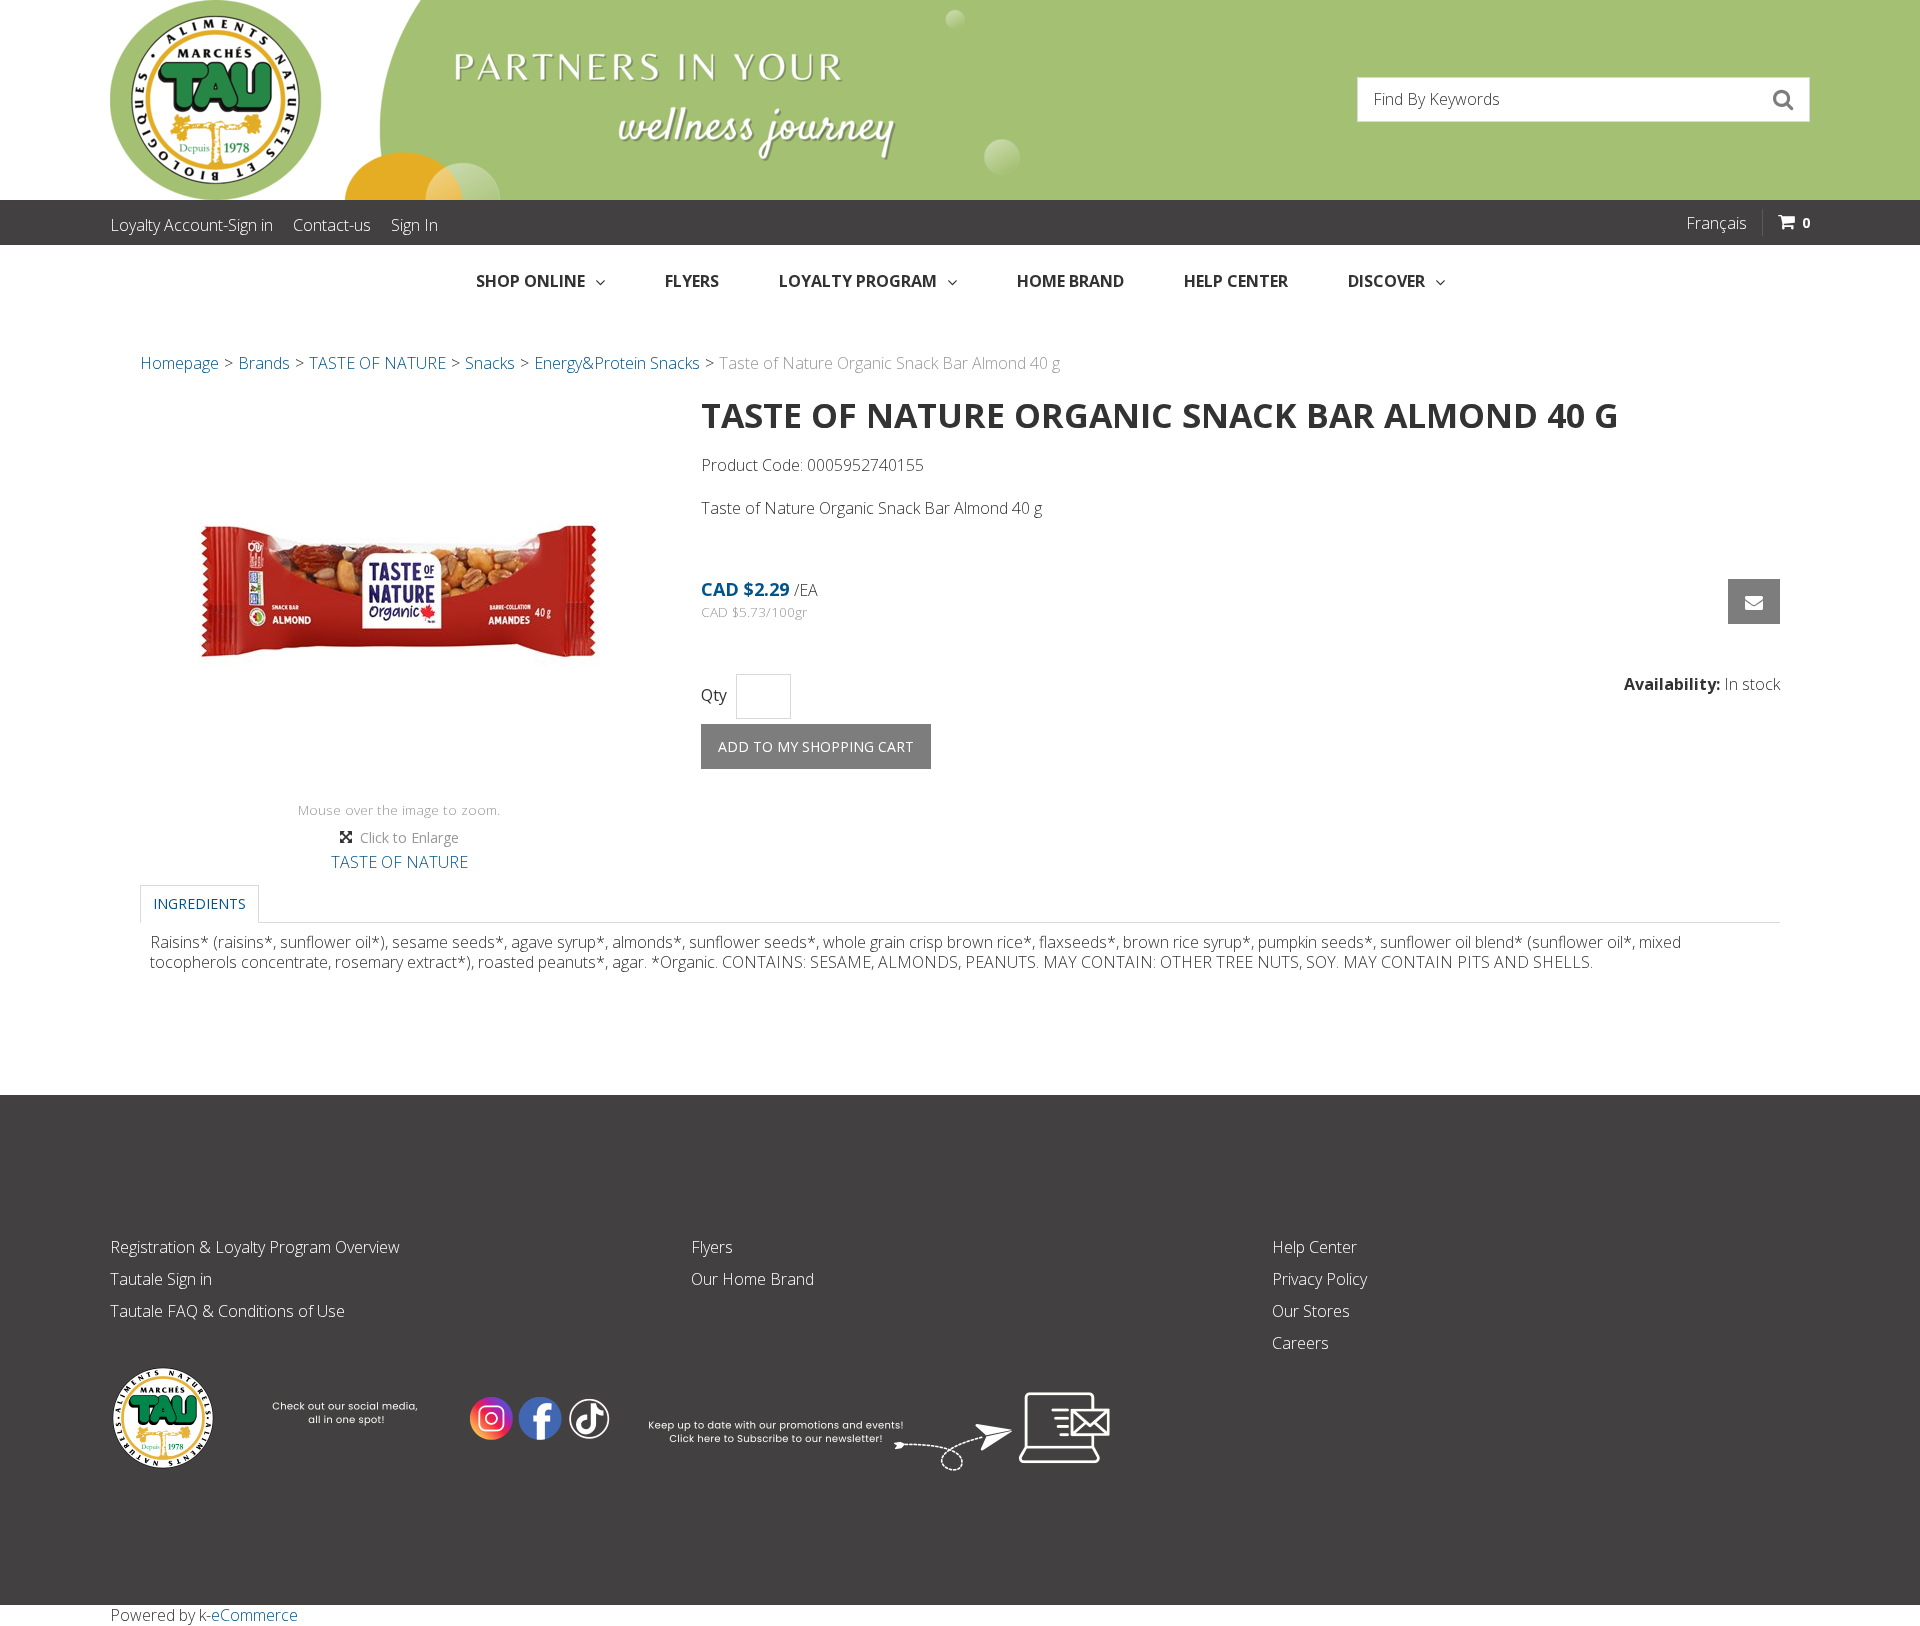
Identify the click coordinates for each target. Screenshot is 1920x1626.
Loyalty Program (858, 281)
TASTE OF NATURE (377, 363)
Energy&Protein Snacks (617, 363)
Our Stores (1311, 1311)
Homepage (179, 363)
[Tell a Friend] (1754, 601)
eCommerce (254, 1615)
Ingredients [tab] (199, 903)
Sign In (414, 225)
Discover (1386, 281)
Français (1716, 223)
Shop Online (530, 281)
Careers (1300, 1343)
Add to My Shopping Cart (816, 746)
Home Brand (1070, 281)
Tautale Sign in (161, 1279)
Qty (714, 695)
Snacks (490, 363)
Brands (264, 363)
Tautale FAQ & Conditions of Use (227, 1311)
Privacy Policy (1319, 1279)
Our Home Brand (752, 1279)
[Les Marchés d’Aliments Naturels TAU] (524, 100)
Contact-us (332, 225)
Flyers (692, 281)
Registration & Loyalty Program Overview (255, 1247)
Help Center (1236, 281)
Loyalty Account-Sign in (191, 225)
